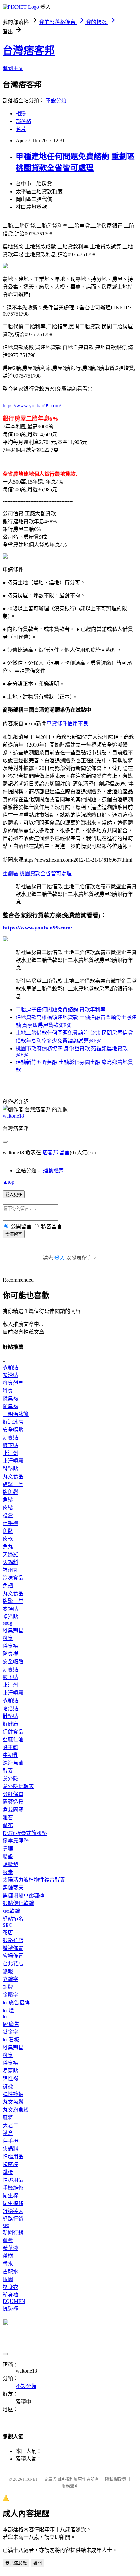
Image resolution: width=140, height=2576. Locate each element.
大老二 (10, 2125)
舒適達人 (13, 2211)
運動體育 (53, 1171)
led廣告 (11, 2024)
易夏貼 (10, 1438)
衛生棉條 (13, 2203)
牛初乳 (10, 1755)
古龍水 (10, 2272)
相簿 (21, 114)
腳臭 (8, 1391)
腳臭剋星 (13, 1383)
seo (6, 2225)
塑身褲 (10, 2295)
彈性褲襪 (13, 2094)
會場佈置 (13, 1956)
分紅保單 (13, 1794)
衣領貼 (10, 1367)
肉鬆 (8, 1508)
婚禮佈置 (13, 1948)
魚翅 (8, 1586)
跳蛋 (8, 2172)
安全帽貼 (13, 1430)
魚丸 (8, 1547)
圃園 (8, 2279)
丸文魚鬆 (13, 2102)
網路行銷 (13, 2219)
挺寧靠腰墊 (16, 1841)
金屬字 (10, 1995)
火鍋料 (10, 1562)
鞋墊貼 (10, 1469)
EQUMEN (14, 2301)
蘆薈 (8, 2240)
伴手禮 (10, 1523)
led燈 (8, 2010)
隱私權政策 (116, 2479)
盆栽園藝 (13, 1810)
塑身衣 (10, 2287)
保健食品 (13, 1732)
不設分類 (56, 101)
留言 (64, 1152)
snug (7, 1623)
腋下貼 (10, 1445)
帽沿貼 (10, 1375)
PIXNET (30, 2479)
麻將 (8, 2118)
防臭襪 (10, 1406)
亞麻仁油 (13, 1740)
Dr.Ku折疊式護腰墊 (25, 1833)
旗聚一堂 (13, 1484)
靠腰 (8, 1849)
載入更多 (14, 1195)
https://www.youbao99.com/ (32, 405)
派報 (8, 1971)
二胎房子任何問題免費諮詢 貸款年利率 (61, 1010)
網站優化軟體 (18, 1903)
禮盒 (8, 1515)
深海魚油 (13, 1763)
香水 (8, 2264)
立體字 (10, 1979)
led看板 (11, 2040)
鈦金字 (10, 2032)
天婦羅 (10, 1554)
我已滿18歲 (16, 2563)
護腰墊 (10, 1864)
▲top (8, 1182)
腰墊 (8, 1856)
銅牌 (8, 1987)
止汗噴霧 (13, 1461)
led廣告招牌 (16, 2003)
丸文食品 (13, 1477)
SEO (8, 1925)
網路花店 (13, 1940)
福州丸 (10, 1570)
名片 (21, 129)
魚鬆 (8, 1500)
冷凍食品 (13, 1578)
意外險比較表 (18, 1786)
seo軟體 (11, 1911)
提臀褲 (10, 2309)
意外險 (10, 1779)
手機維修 (13, 2188)
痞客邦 (50, 1152)
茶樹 (8, 2256)
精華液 (10, 2248)
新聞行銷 (13, 2233)
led (6, 2017)
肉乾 (8, 1539)
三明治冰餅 (16, 1414)
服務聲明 (70, 2486)
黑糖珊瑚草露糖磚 (23, 1895)
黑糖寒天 (13, 1888)
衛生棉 (10, 2196)
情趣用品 (13, 2157)
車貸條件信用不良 (67, 723)
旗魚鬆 (10, 1492)
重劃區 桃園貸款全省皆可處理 (37, 873)
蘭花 (8, 1825)
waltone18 (13, 1116)
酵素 (8, 1771)
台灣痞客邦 (29, 50)
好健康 (10, 1724)
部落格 (23, 121)
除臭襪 (10, 1399)
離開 (37, 2563)
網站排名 (13, 1919)
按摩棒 (10, 2164)
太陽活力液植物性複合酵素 (34, 1880)
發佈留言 (14, 1234)
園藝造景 (13, 1802)
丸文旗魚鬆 (16, 2110)
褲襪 (8, 2086)
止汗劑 (10, 1453)
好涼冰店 (13, 1422)
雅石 (8, 1818)
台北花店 (13, 1964)
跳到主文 (13, 68)
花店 (8, 1932)
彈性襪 (10, 2079)
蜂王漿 (10, 1747)
